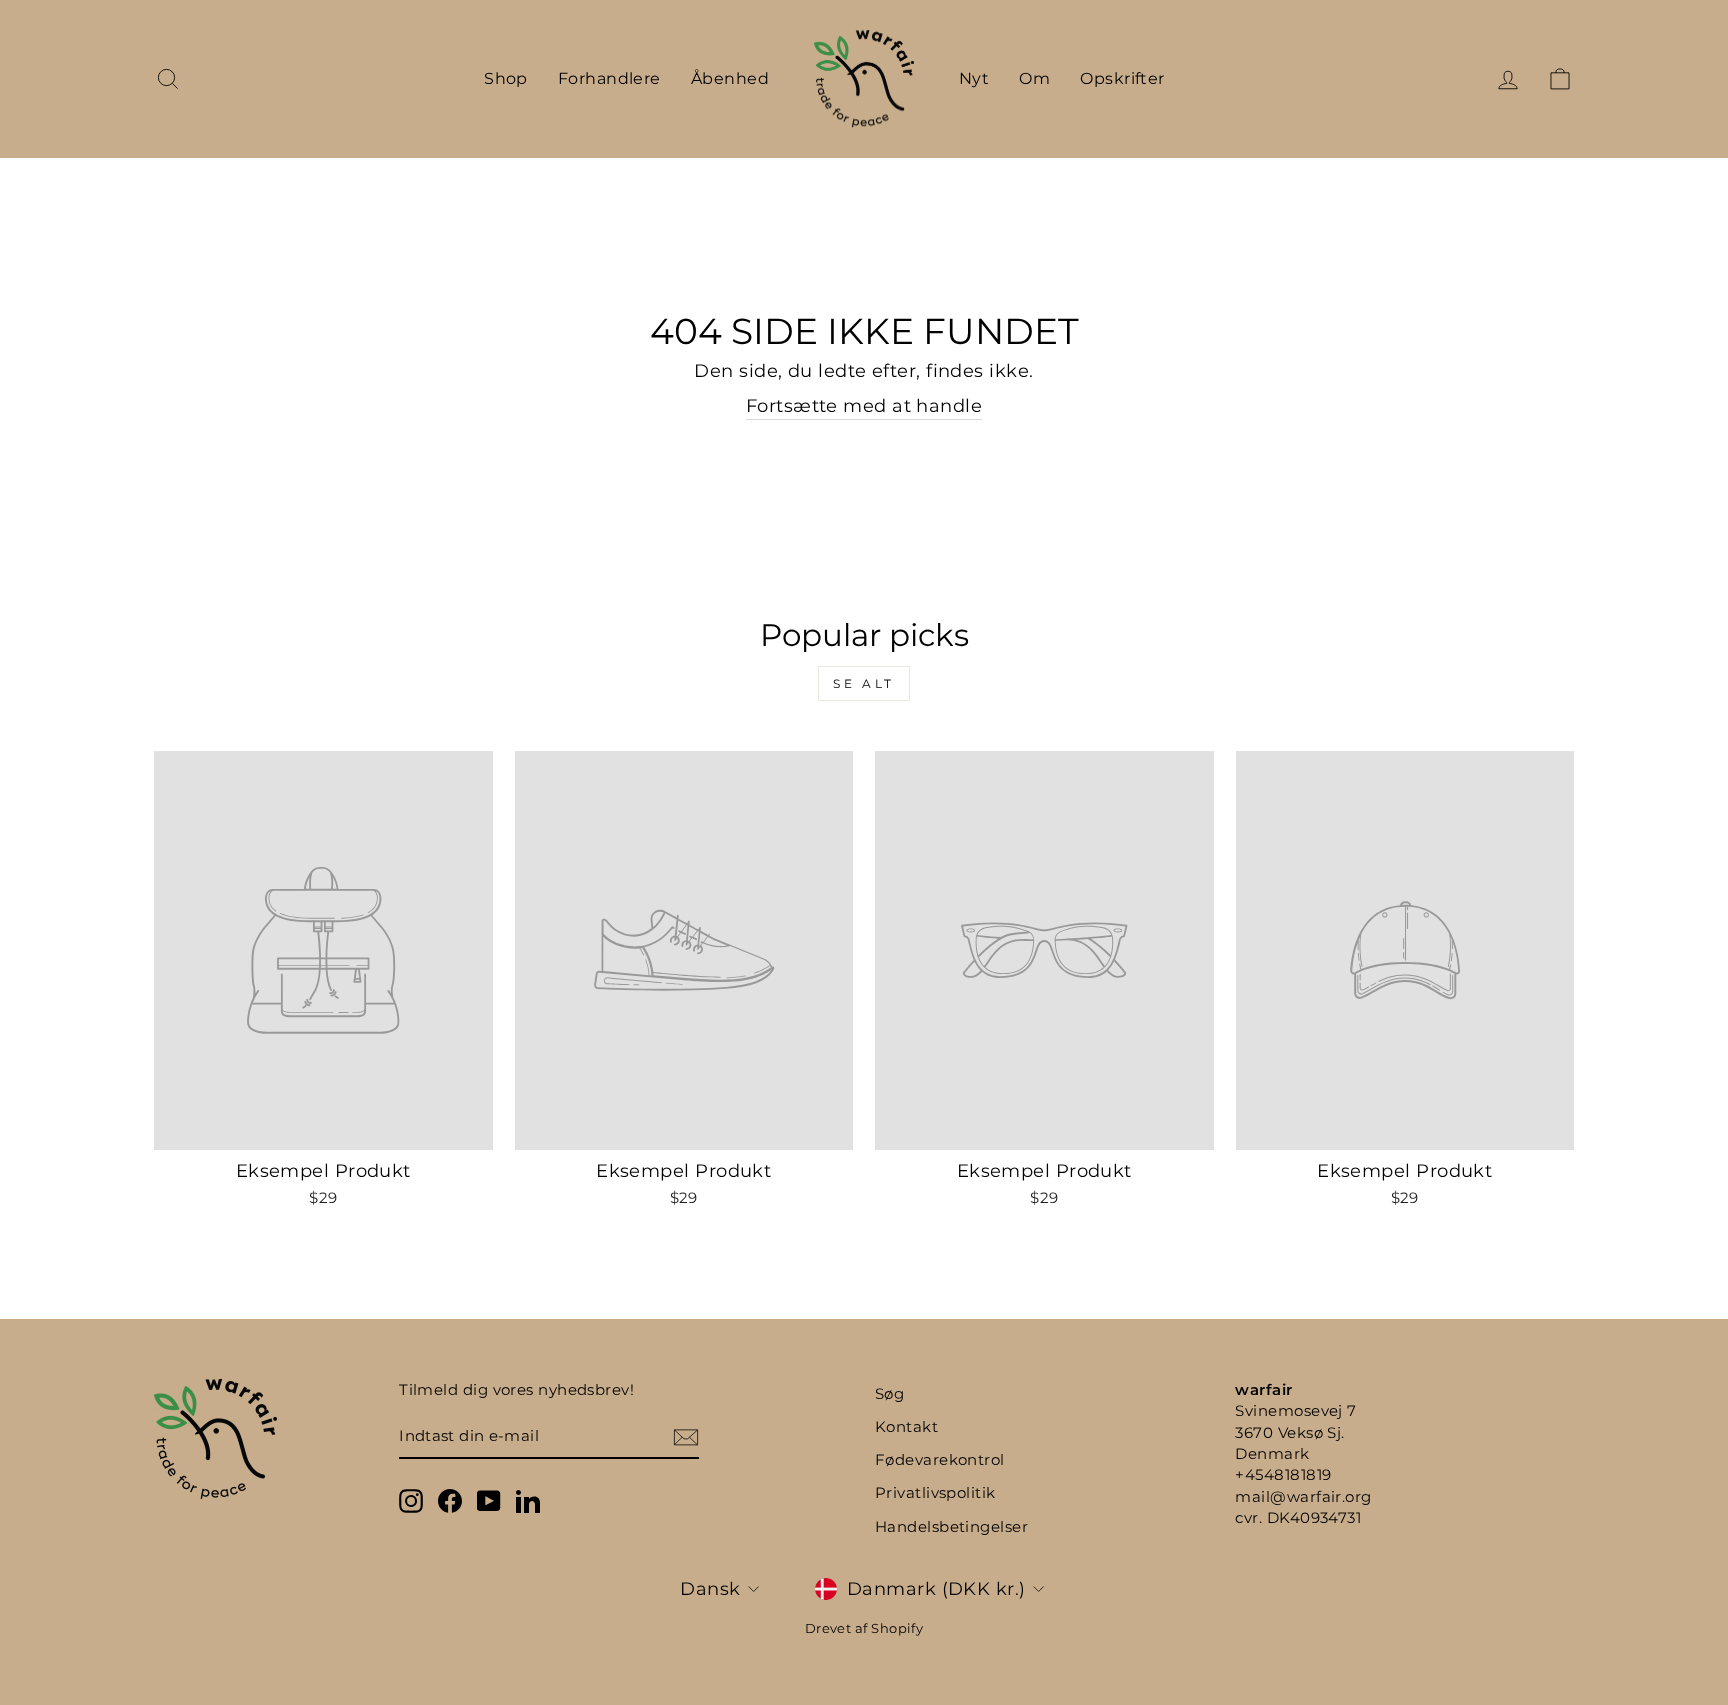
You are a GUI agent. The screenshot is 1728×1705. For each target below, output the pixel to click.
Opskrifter (1122, 78)
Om (1034, 78)
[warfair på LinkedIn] (528, 1501)
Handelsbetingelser (951, 1526)
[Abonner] (686, 1436)
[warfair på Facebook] (450, 1501)
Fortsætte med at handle (864, 406)
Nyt (974, 78)
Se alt (864, 683)
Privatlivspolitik (935, 1492)
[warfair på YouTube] (489, 1501)
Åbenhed (730, 78)
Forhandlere (609, 78)
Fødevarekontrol (940, 1459)
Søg (889, 1393)
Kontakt (906, 1426)
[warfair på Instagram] (411, 1501)
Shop (506, 78)
